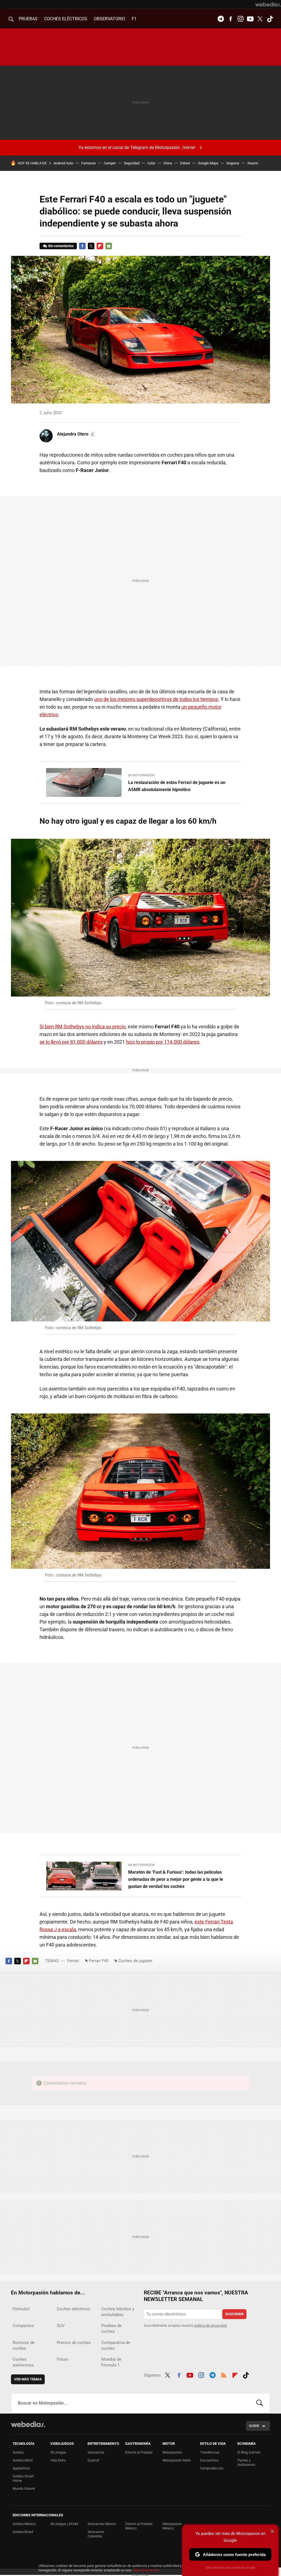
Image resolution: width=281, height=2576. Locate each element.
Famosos (88, 163)
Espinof (93, 2460)
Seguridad (132, 163)
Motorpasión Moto (177, 2460)
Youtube (250, 19)
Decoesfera (209, 2460)
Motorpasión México (172, 2526)
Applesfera (21, 2468)
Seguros (233, 163)
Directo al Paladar (139, 2452)
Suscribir (234, 2314)
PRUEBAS (28, 19)
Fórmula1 (21, 2309)
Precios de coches (74, 2343)
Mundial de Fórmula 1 (111, 2362)
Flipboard (100, 246)
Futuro (63, 2359)
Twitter (260, 19)
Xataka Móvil (23, 2460)
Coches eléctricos (74, 2309)
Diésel (185, 163)
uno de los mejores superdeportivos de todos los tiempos (156, 699)
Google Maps (208, 163)
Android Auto (63, 163)
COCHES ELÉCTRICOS (66, 19)
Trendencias (210, 2452)
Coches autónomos (23, 2362)
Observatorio (109, 19)
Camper (110, 163)
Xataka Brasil (23, 2532)
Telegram (221, 19)
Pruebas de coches (111, 2329)
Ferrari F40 (99, 1961)
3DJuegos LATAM (64, 2524)
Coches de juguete (135, 1961)
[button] (75, 434)
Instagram (240, 19)
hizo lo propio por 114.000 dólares (163, 1042)
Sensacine (96, 2452)
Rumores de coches (24, 2345)
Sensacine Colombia (96, 2534)
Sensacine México (102, 2524)
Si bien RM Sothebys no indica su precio (83, 1027)
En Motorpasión (141, 775)
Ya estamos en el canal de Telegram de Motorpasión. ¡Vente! (137, 148)
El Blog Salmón (249, 2452)
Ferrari (73, 1961)
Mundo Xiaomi (24, 2488)
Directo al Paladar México (139, 2526)
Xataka (18, 2452)
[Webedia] (268, 4)
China (168, 163)
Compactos (23, 2326)
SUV (61, 2326)
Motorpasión (172, 2452)
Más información (146, 2570)
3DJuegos (58, 2452)
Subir (254, 2426)
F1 (134, 19)
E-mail (109, 246)
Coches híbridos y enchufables (118, 2312)
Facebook (231, 19)
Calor (151, 163)
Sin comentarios (61, 246)
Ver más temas (28, 2379)
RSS (224, 2374)
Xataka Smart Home (23, 2478)
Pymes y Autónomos (246, 2462)
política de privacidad (210, 2325)
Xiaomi (253, 163)
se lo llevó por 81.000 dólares (71, 1042)
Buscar (260, 2403)
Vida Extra (58, 2460)
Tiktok (270, 19)
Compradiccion (212, 2468)
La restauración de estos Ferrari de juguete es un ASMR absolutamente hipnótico (177, 786)
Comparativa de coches (116, 2345)
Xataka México (24, 2524)
